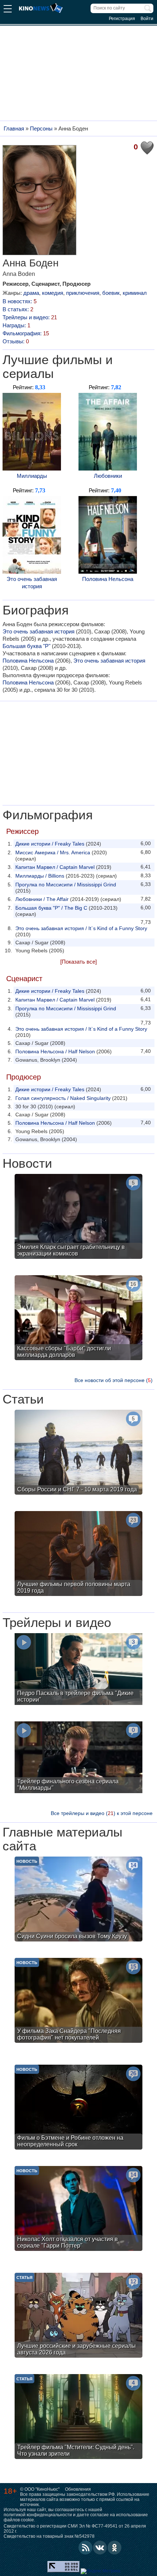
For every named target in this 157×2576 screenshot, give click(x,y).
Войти (147, 19)
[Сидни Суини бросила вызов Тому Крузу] (78, 1900)
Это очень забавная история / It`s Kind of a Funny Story (81, 928)
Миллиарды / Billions (40, 876)
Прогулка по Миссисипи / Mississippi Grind (66, 885)
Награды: (16, 325)
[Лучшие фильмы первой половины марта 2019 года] (78, 1554)
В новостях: (20, 301)
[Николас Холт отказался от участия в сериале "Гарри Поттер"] (78, 2209)
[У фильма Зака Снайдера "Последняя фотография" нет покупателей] (78, 2001)
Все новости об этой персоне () (114, 1380)
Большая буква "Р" (26, 646)
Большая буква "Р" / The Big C (51, 908)
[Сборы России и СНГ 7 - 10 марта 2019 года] (78, 1453)
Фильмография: (26, 333)
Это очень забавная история (32, 583)
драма (31, 293)
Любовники (108, 476)
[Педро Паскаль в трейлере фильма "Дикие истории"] (78, 1670)
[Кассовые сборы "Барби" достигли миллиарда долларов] (78, 1319)
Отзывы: (16, 341)
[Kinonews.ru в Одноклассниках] (115, 2548)
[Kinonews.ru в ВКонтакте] (100, 2548)
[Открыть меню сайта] (8, 10)
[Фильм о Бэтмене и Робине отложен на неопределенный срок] (78, 2108)
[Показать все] (78, 962)
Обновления (78, 2489)
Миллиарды (32, 476)
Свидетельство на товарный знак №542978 (49, 2536)
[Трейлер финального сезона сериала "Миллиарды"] (78, 1758)
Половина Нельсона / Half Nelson (55, 1051)
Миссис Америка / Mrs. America (53, 852)
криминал (135, 293)
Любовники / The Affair (42, 899)
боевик (111, 293)
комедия (53, 293)
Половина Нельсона (108, 579)
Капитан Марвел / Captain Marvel (55, 867)
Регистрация (122, 19)
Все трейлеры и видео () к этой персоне (102, 1813)
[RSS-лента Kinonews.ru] (85, 2548)
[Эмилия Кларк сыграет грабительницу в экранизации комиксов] (78, 1217)
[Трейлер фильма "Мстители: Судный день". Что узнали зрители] (78, 2417)
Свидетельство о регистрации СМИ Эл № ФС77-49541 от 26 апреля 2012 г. (75, 2529)
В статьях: (18, 309)
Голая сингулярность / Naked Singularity (63, 1098)
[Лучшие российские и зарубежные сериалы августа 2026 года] (78, 2316)
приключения (83, 293)
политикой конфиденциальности (38, 2515)
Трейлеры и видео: (30, 317)
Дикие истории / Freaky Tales (50, 844)
